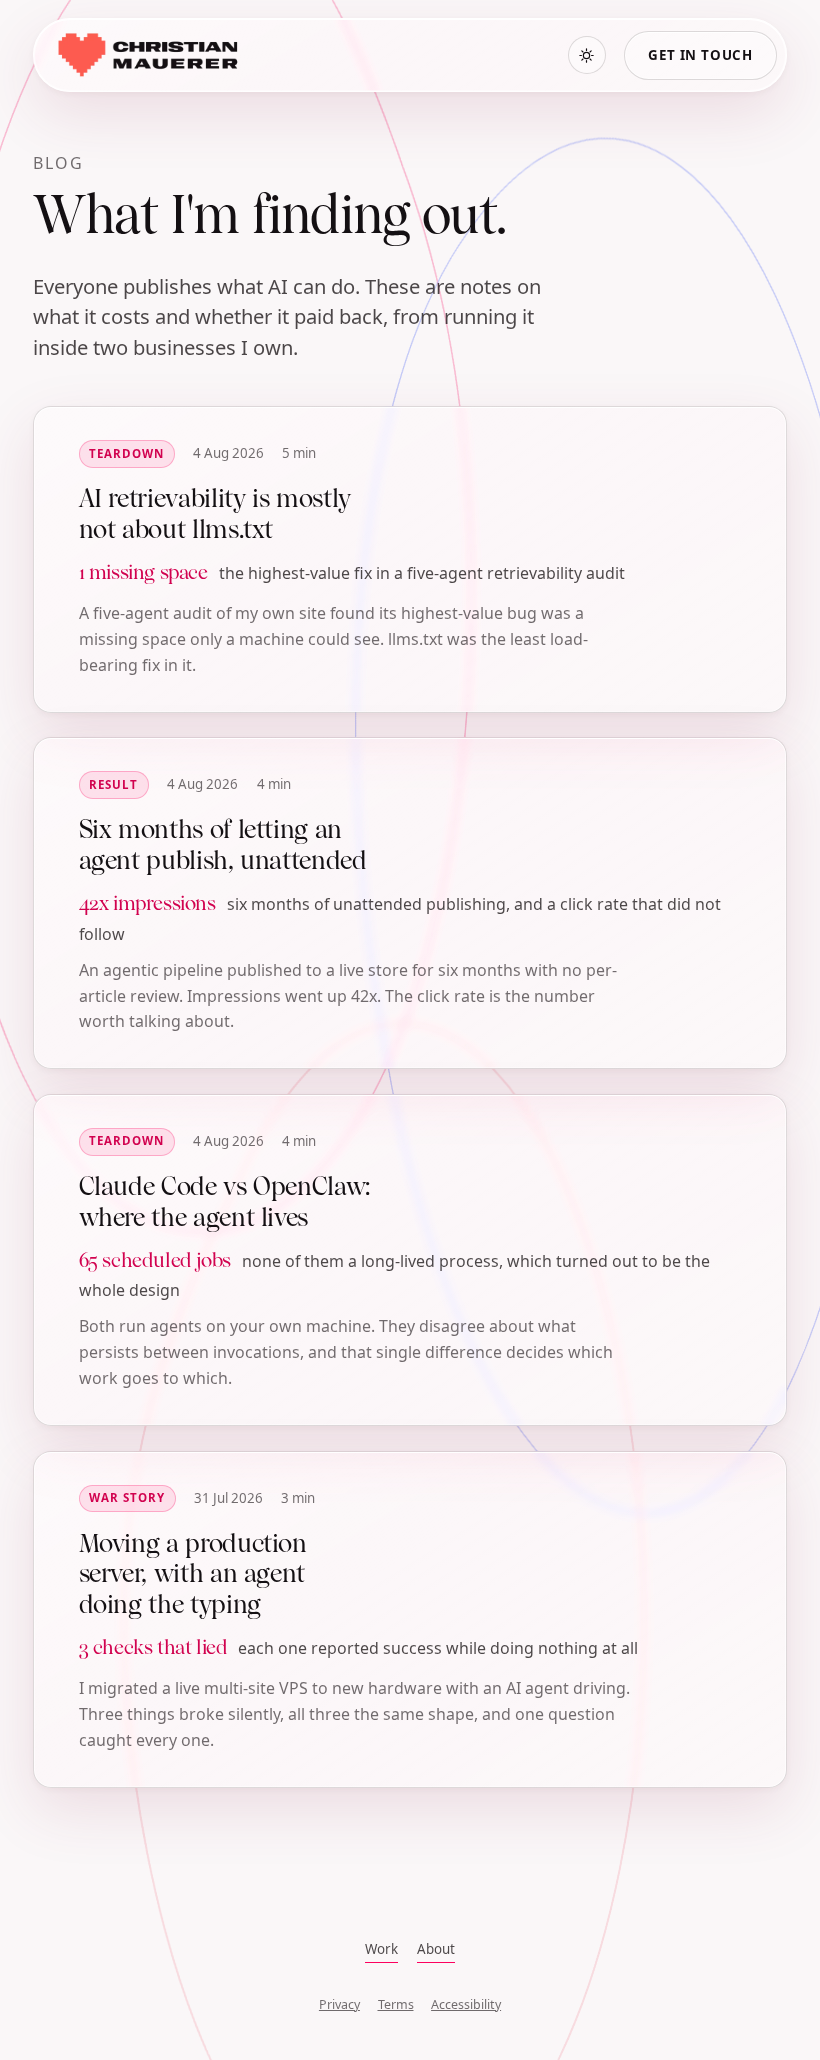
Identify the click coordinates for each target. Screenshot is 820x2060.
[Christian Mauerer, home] (146, 55)
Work (381, 1949)
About (436, 1949)
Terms (396, 2004)
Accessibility (466, 2004)
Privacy (339, 2004)
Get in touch (700, 55)
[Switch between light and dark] (587, 55)
